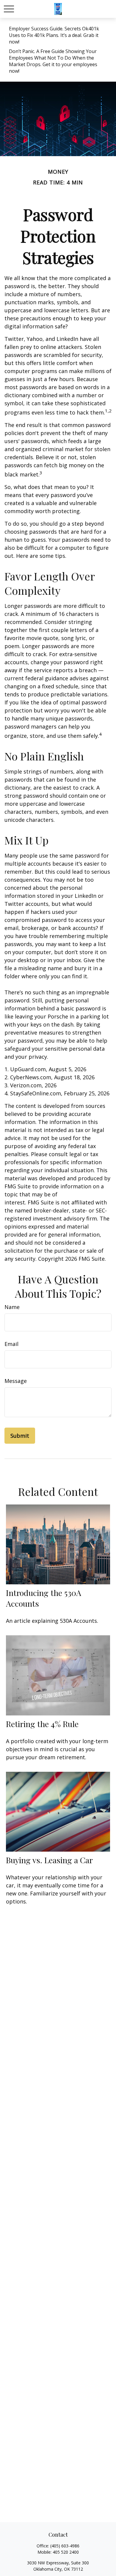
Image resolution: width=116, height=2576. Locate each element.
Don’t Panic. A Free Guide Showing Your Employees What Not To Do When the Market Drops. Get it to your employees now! (53, 61)
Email (11, 1344)
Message (16, 1381)
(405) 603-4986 (65, 2546)
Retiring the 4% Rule (42, 1724)
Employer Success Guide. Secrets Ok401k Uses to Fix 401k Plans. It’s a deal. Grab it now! (54, 35)
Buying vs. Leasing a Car (49, 1860)
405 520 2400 (66, 2552)
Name (12, 1307)
